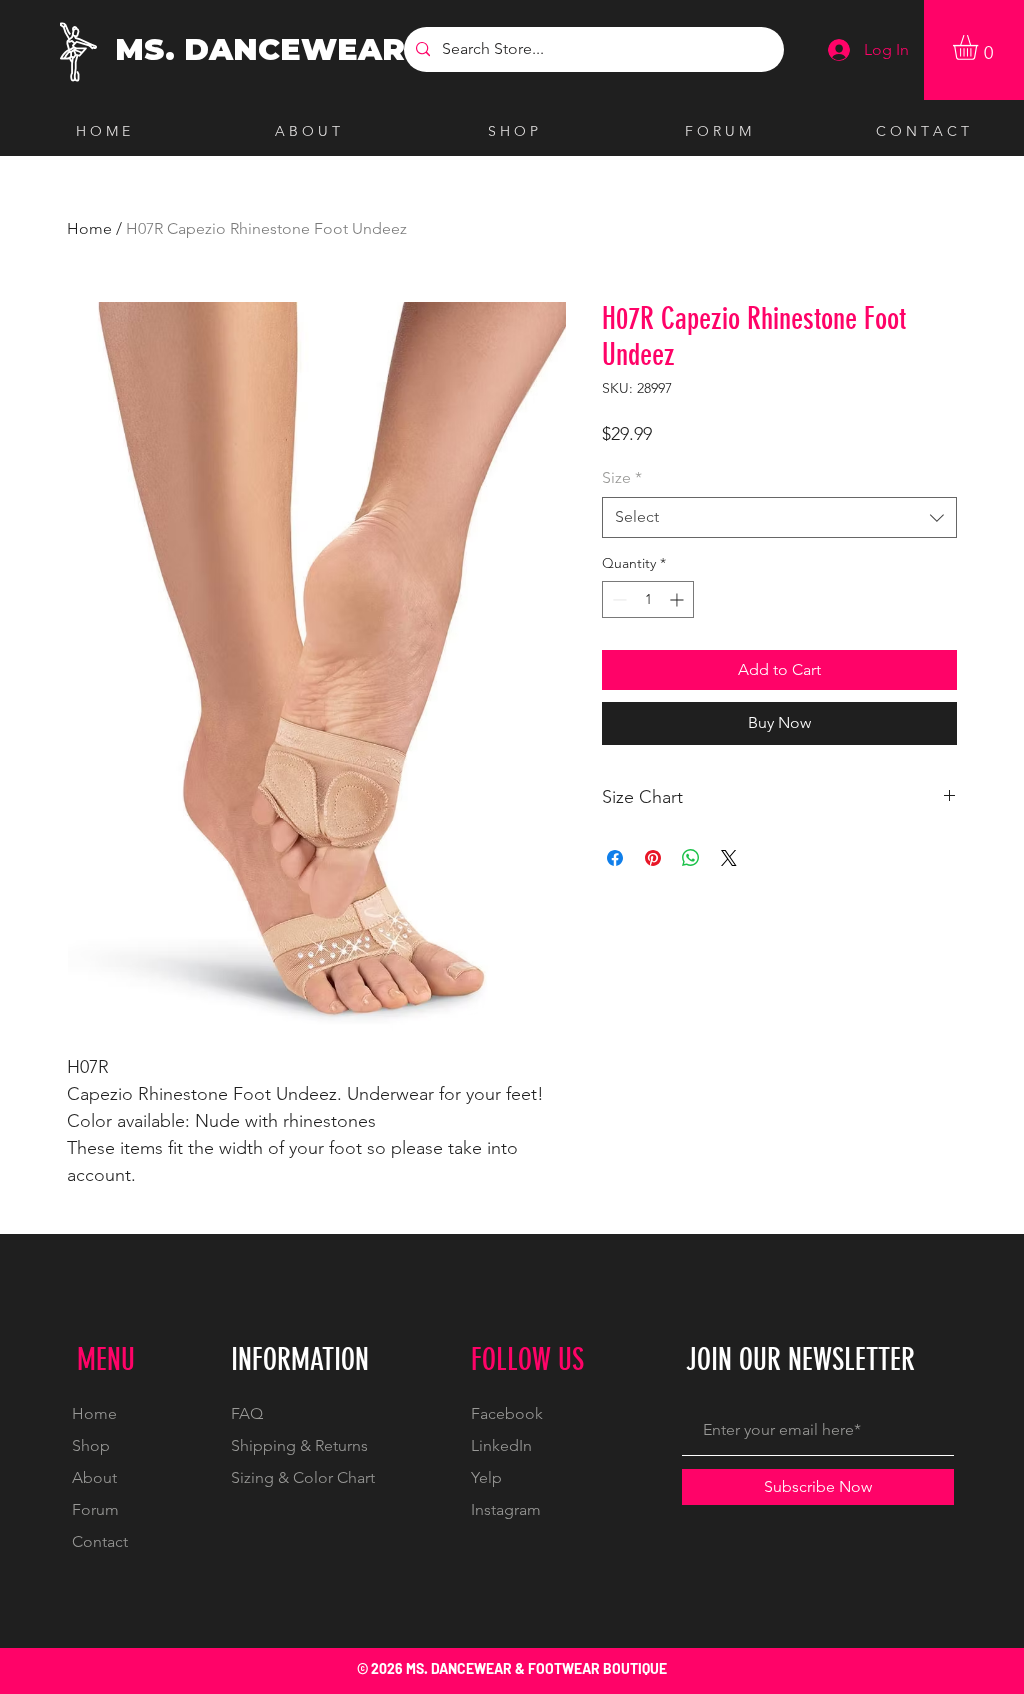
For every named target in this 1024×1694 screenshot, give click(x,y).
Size (622, 477)
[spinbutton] (648, 599)
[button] (980, 47)
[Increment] (678, 599)
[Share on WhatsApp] (691, 858)
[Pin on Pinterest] (653, 858)
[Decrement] (617, 599)
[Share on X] (729, 858)
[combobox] (779, 517)
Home (89, 228)
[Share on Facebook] (615, 858)
